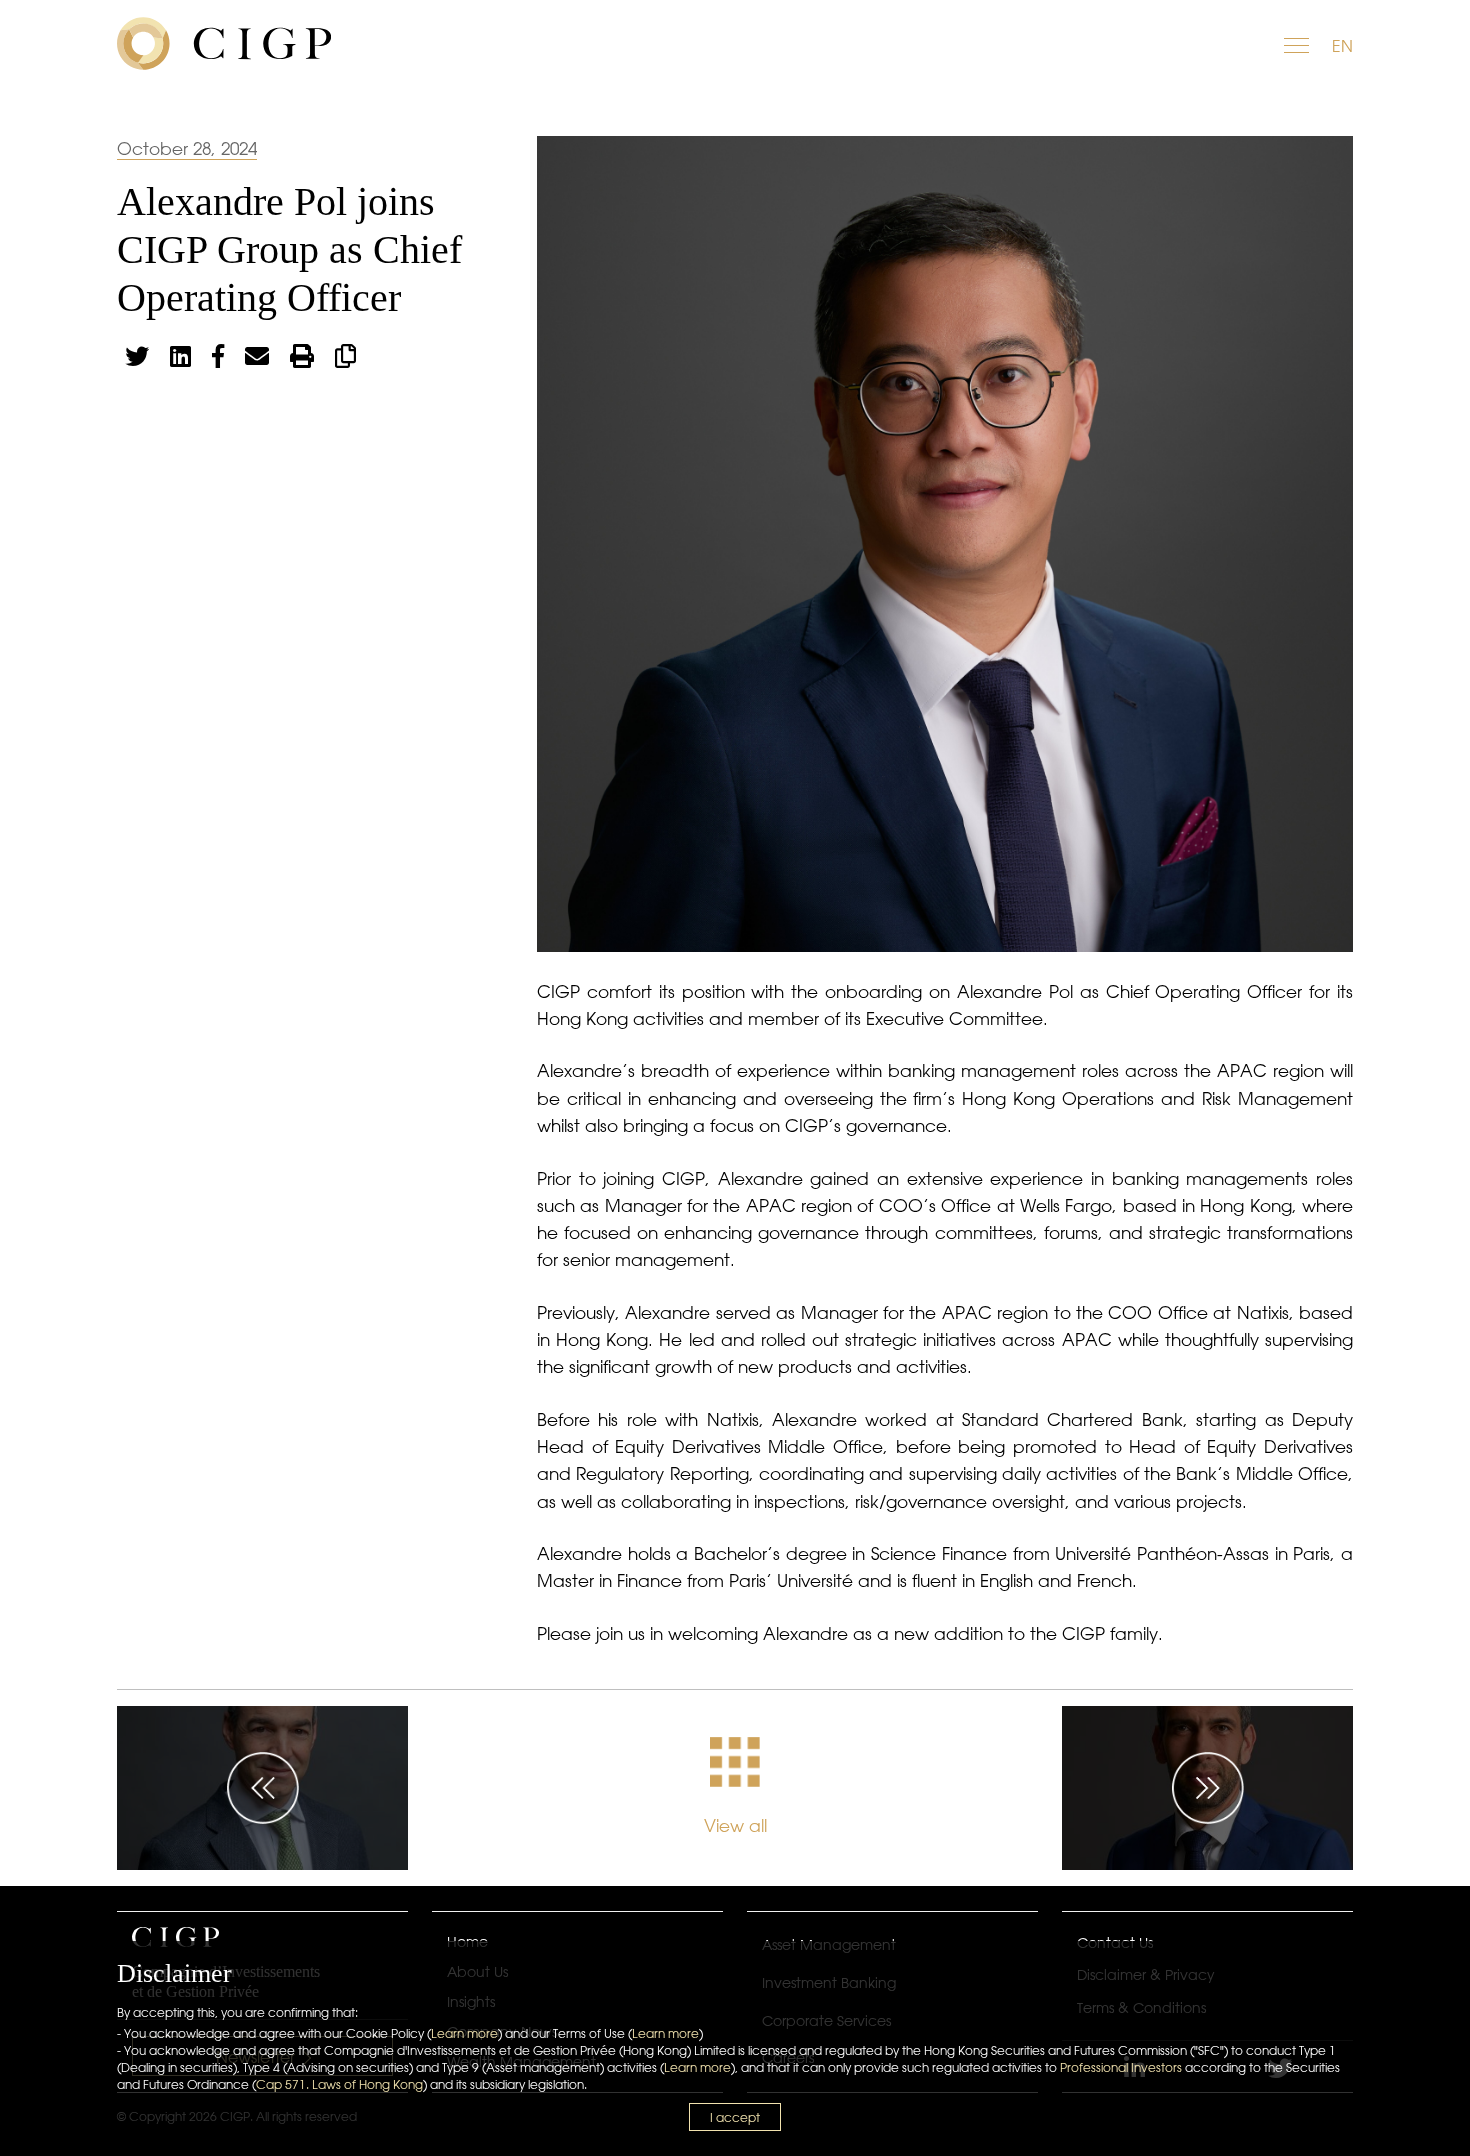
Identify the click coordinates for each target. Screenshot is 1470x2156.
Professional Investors (1121, 2067)
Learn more (464, 2033)
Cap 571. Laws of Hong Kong (339, 2084)
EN (1342, 46)
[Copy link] (345, 356)
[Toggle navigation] (1298, 43)
